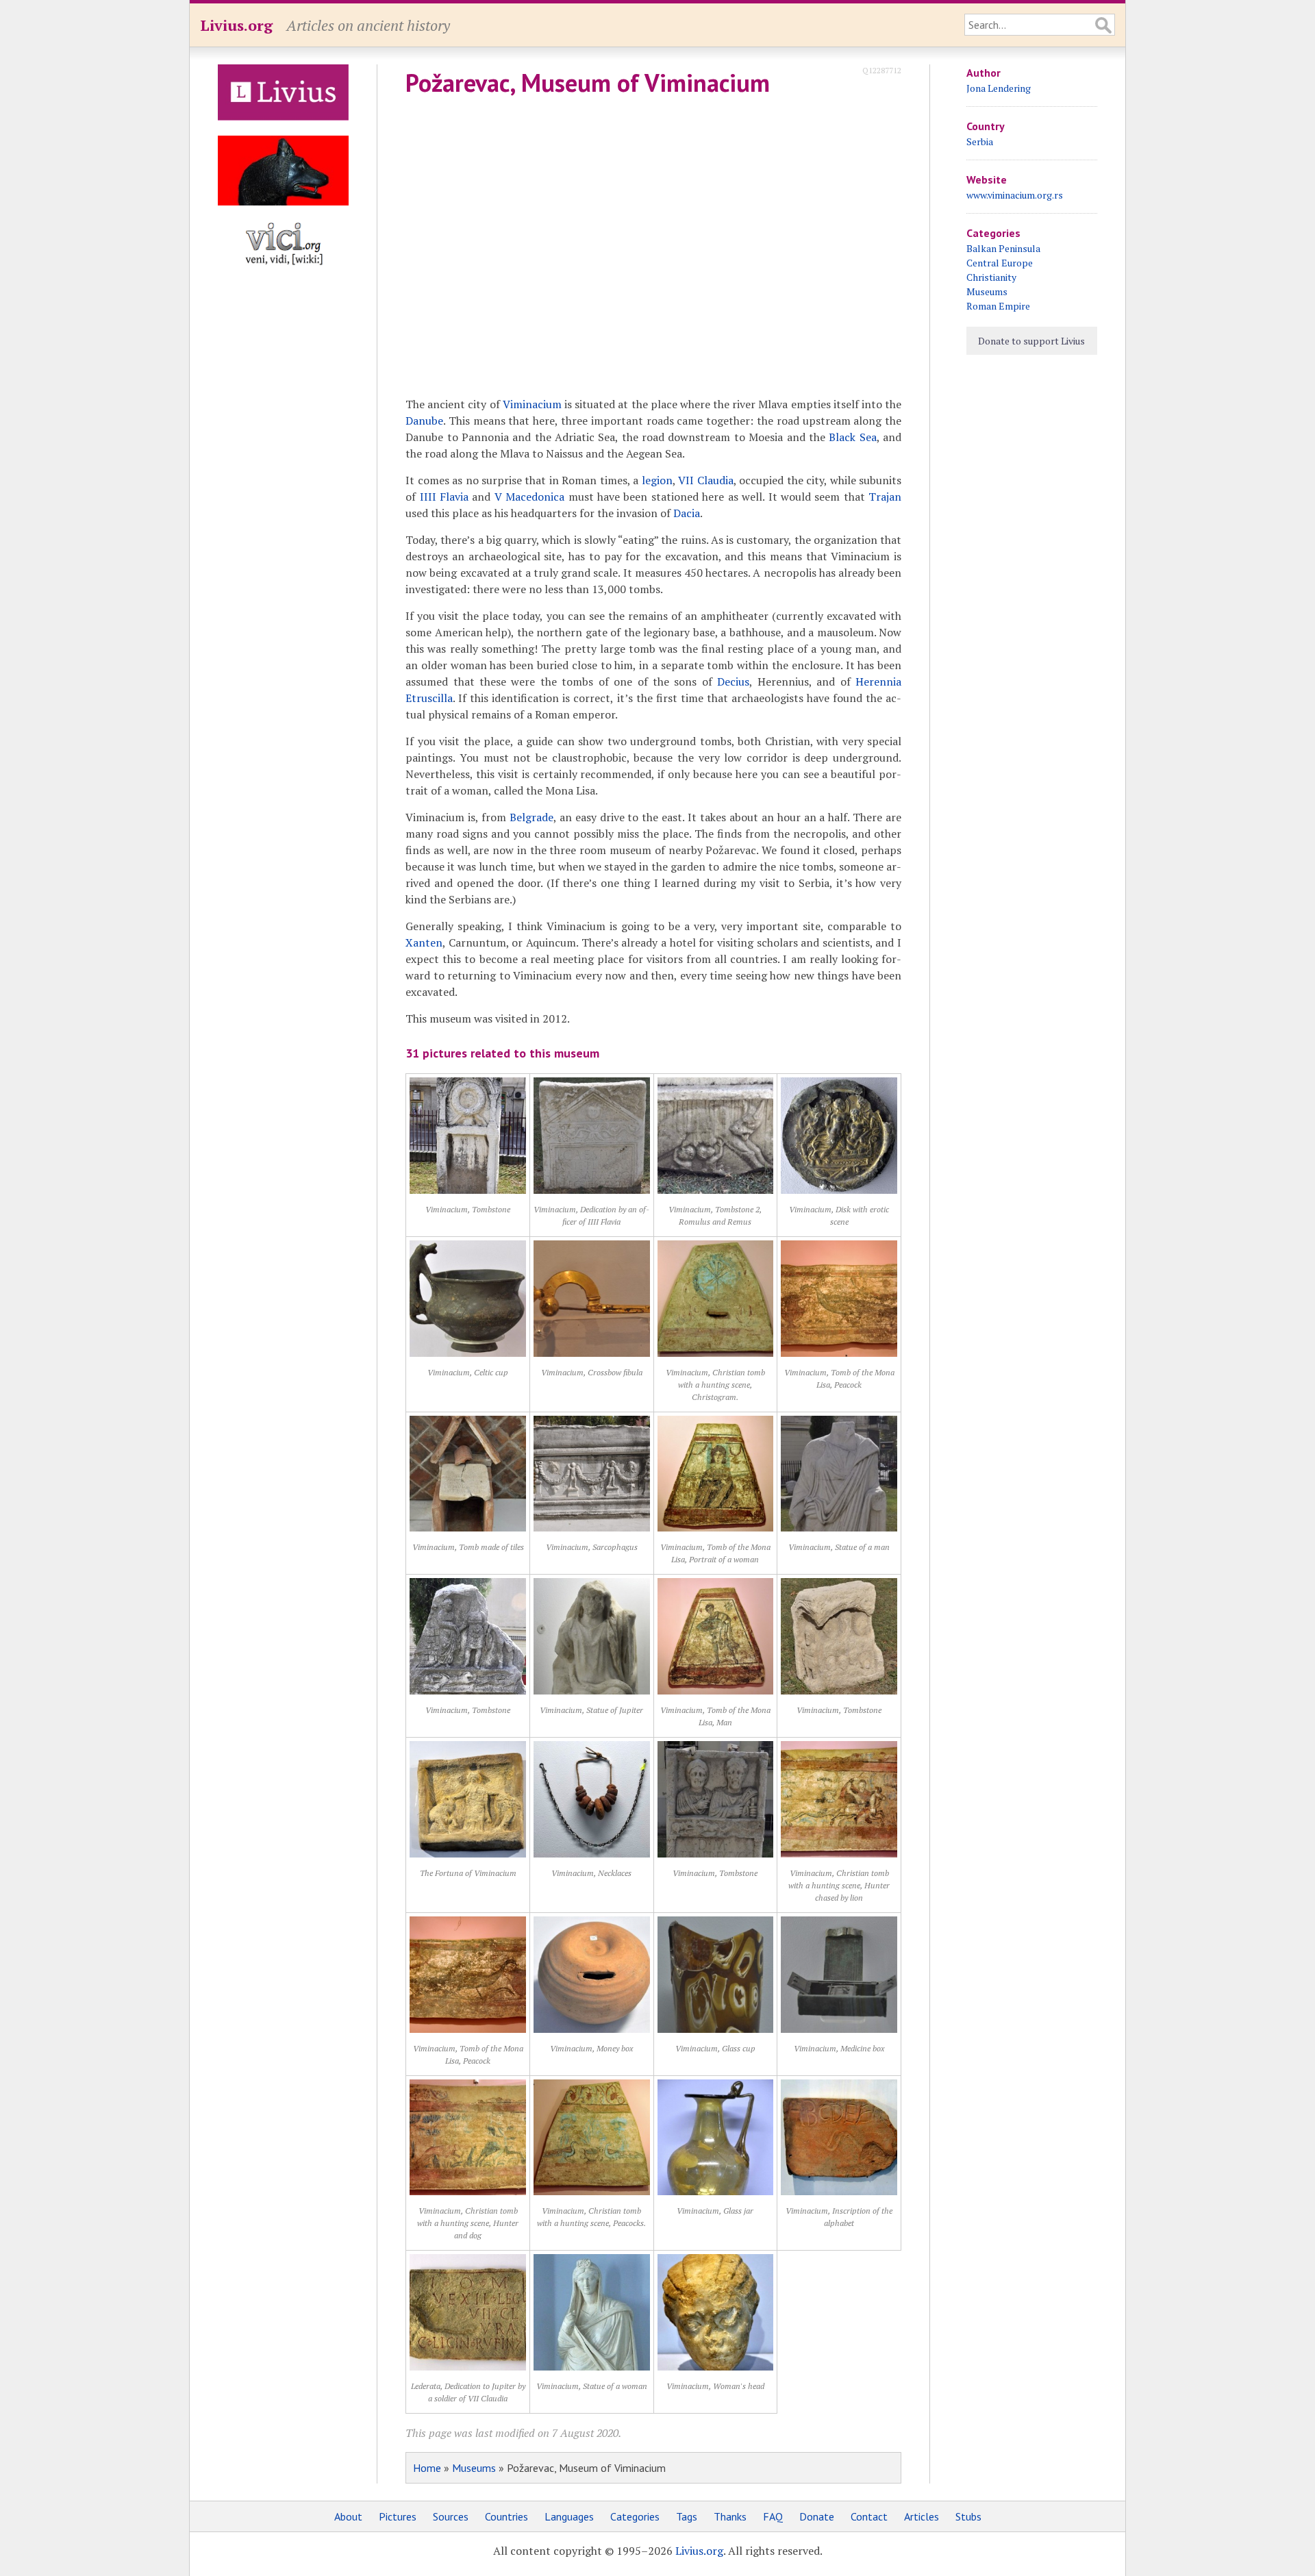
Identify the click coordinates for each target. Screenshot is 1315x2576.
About (348, 2516)
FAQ (773, 2516)
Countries (506, 2516)
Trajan (885, 497)
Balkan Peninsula (1003, 248)
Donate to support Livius (1031, 341)
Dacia (687, 513)
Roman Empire (998, 306)
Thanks (730, 2516)
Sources (451, 2516)
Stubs (968, 2516)
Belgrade (531, 817)
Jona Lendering (999, 88)
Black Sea (852, 437)
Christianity (991, 277)
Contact (869, 2516)
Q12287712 (882, 70)
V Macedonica (529, 497)
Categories (635, 2516)
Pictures (398, 2516)
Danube (424, 421)
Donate (817, 2516)
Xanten (424, 942)
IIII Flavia (444, 497)
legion (657, 480)
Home (427, 2468)
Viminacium (532, 404)
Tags (687, 2516)
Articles (922, 2516)
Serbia (980, 141)
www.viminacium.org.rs (1015, 195)
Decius (733, 681)
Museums (474, 2468)
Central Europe (1000, 263)
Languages (569, 2516)
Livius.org (236, 25)
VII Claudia (705, 480)
